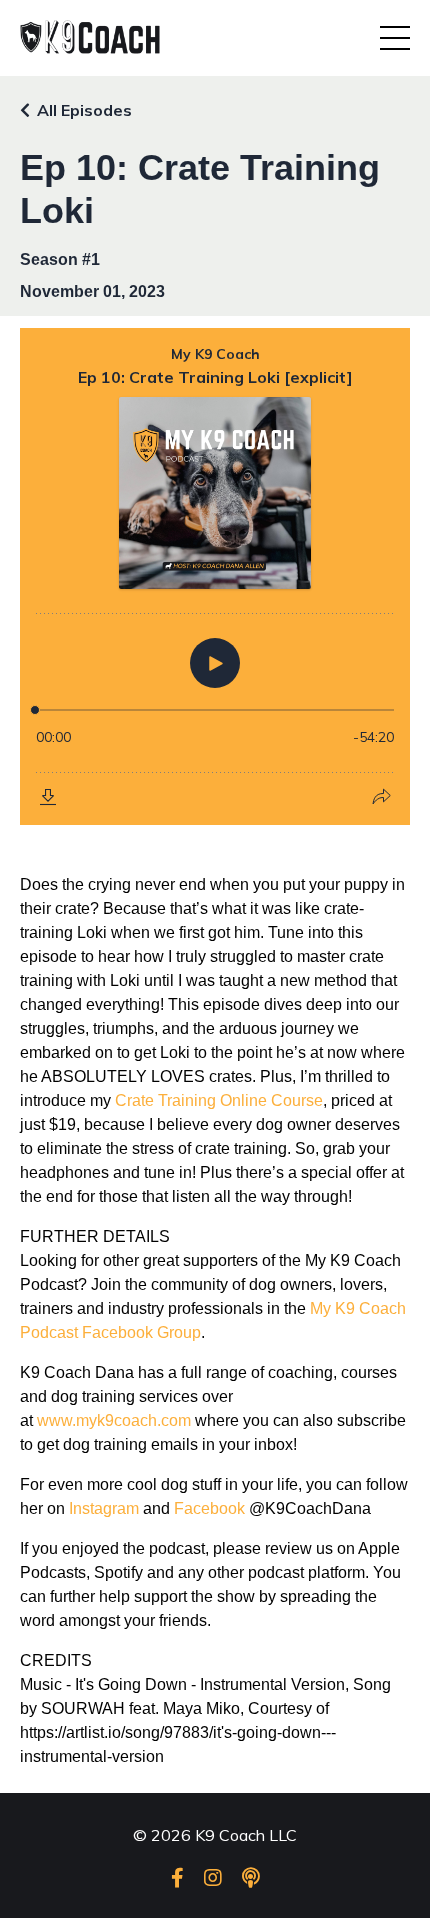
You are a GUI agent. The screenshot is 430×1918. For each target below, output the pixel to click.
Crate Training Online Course (219, 1100)
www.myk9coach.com (114, 1420)
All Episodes (84, 110)
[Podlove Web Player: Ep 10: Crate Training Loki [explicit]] (215, 576)
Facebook (209, 1508)
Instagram (104, 1508)
